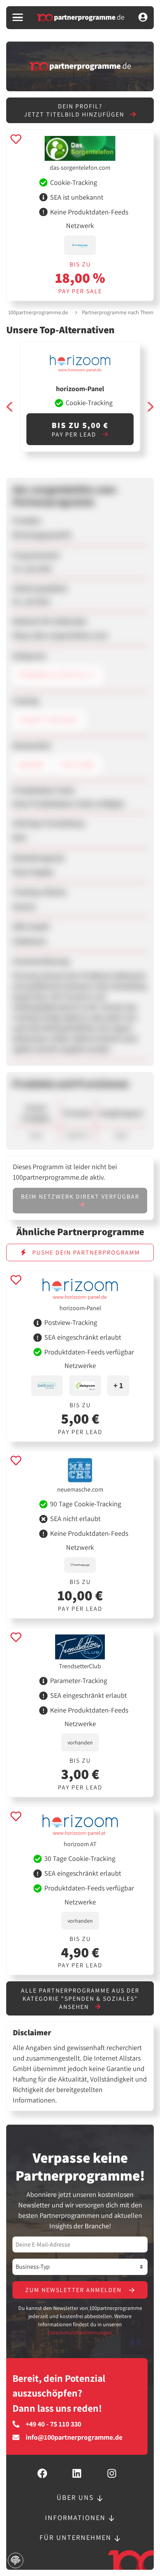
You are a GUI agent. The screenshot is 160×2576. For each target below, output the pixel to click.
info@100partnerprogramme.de (74, 2437)
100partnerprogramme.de (38, 312)
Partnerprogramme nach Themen (121, 312)
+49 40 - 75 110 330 (53, 2424)
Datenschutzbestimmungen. (80, 2332)
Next (150, 406)
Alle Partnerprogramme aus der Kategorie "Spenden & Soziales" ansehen (80, 1999)
